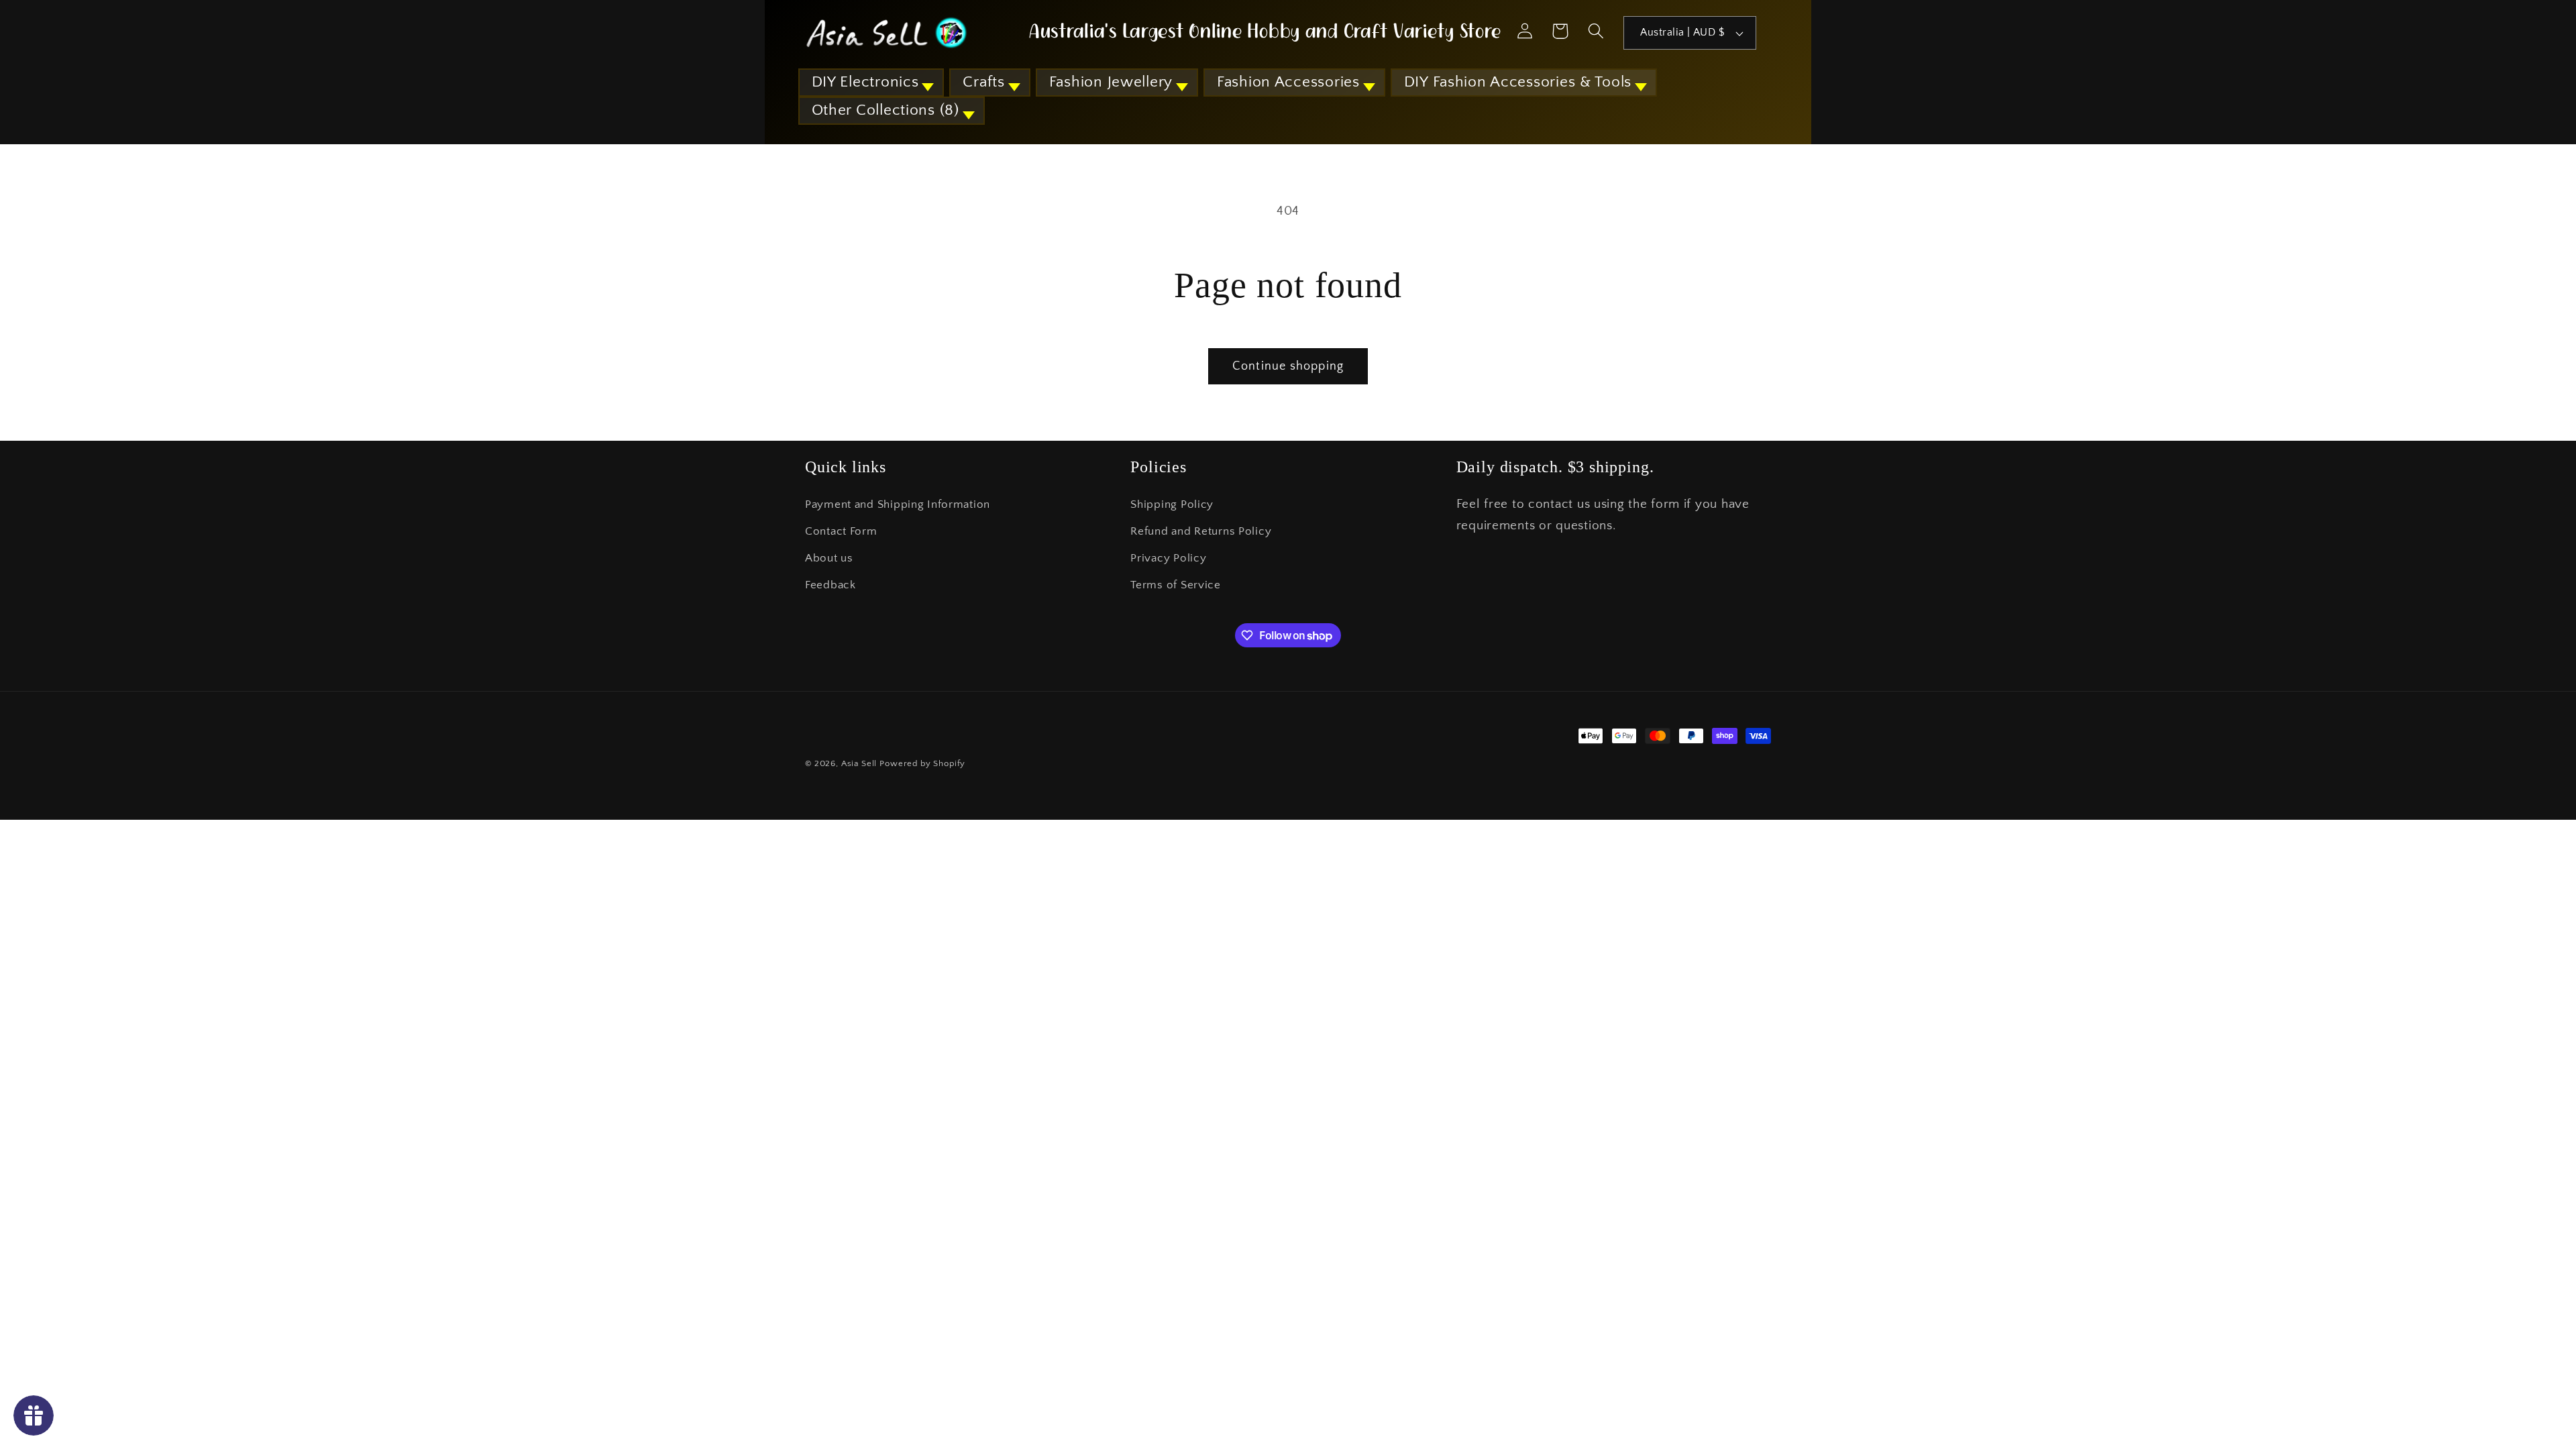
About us (829, 558)
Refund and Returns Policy (1201, 531)
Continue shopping (1288, 366)
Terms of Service (1176, 585)
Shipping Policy (1172, 504)
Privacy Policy (1168, 558)
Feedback (830, 585)
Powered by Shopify (922, 763)
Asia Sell (859, 763)
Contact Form (841, 531)
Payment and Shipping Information (898, 504)
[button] (871, 83)
